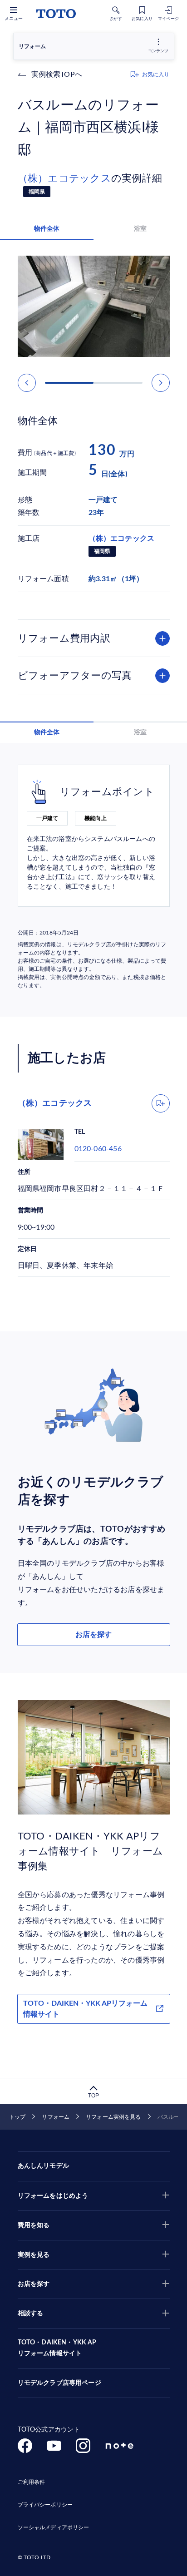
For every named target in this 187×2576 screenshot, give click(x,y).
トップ (17, 2117)
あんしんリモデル (43, 2166)
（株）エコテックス (64, 178)
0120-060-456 (98, 1149)
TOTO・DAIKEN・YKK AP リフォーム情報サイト (57, 2348)
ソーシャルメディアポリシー (54, 2527)
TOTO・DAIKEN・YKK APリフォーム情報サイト (85, 2009)
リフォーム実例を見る (113, 2117)
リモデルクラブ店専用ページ (59, 2383)
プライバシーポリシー (45, 2505)
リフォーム (56, 2117)
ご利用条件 (32, 2482)
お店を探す (93, 1635)
